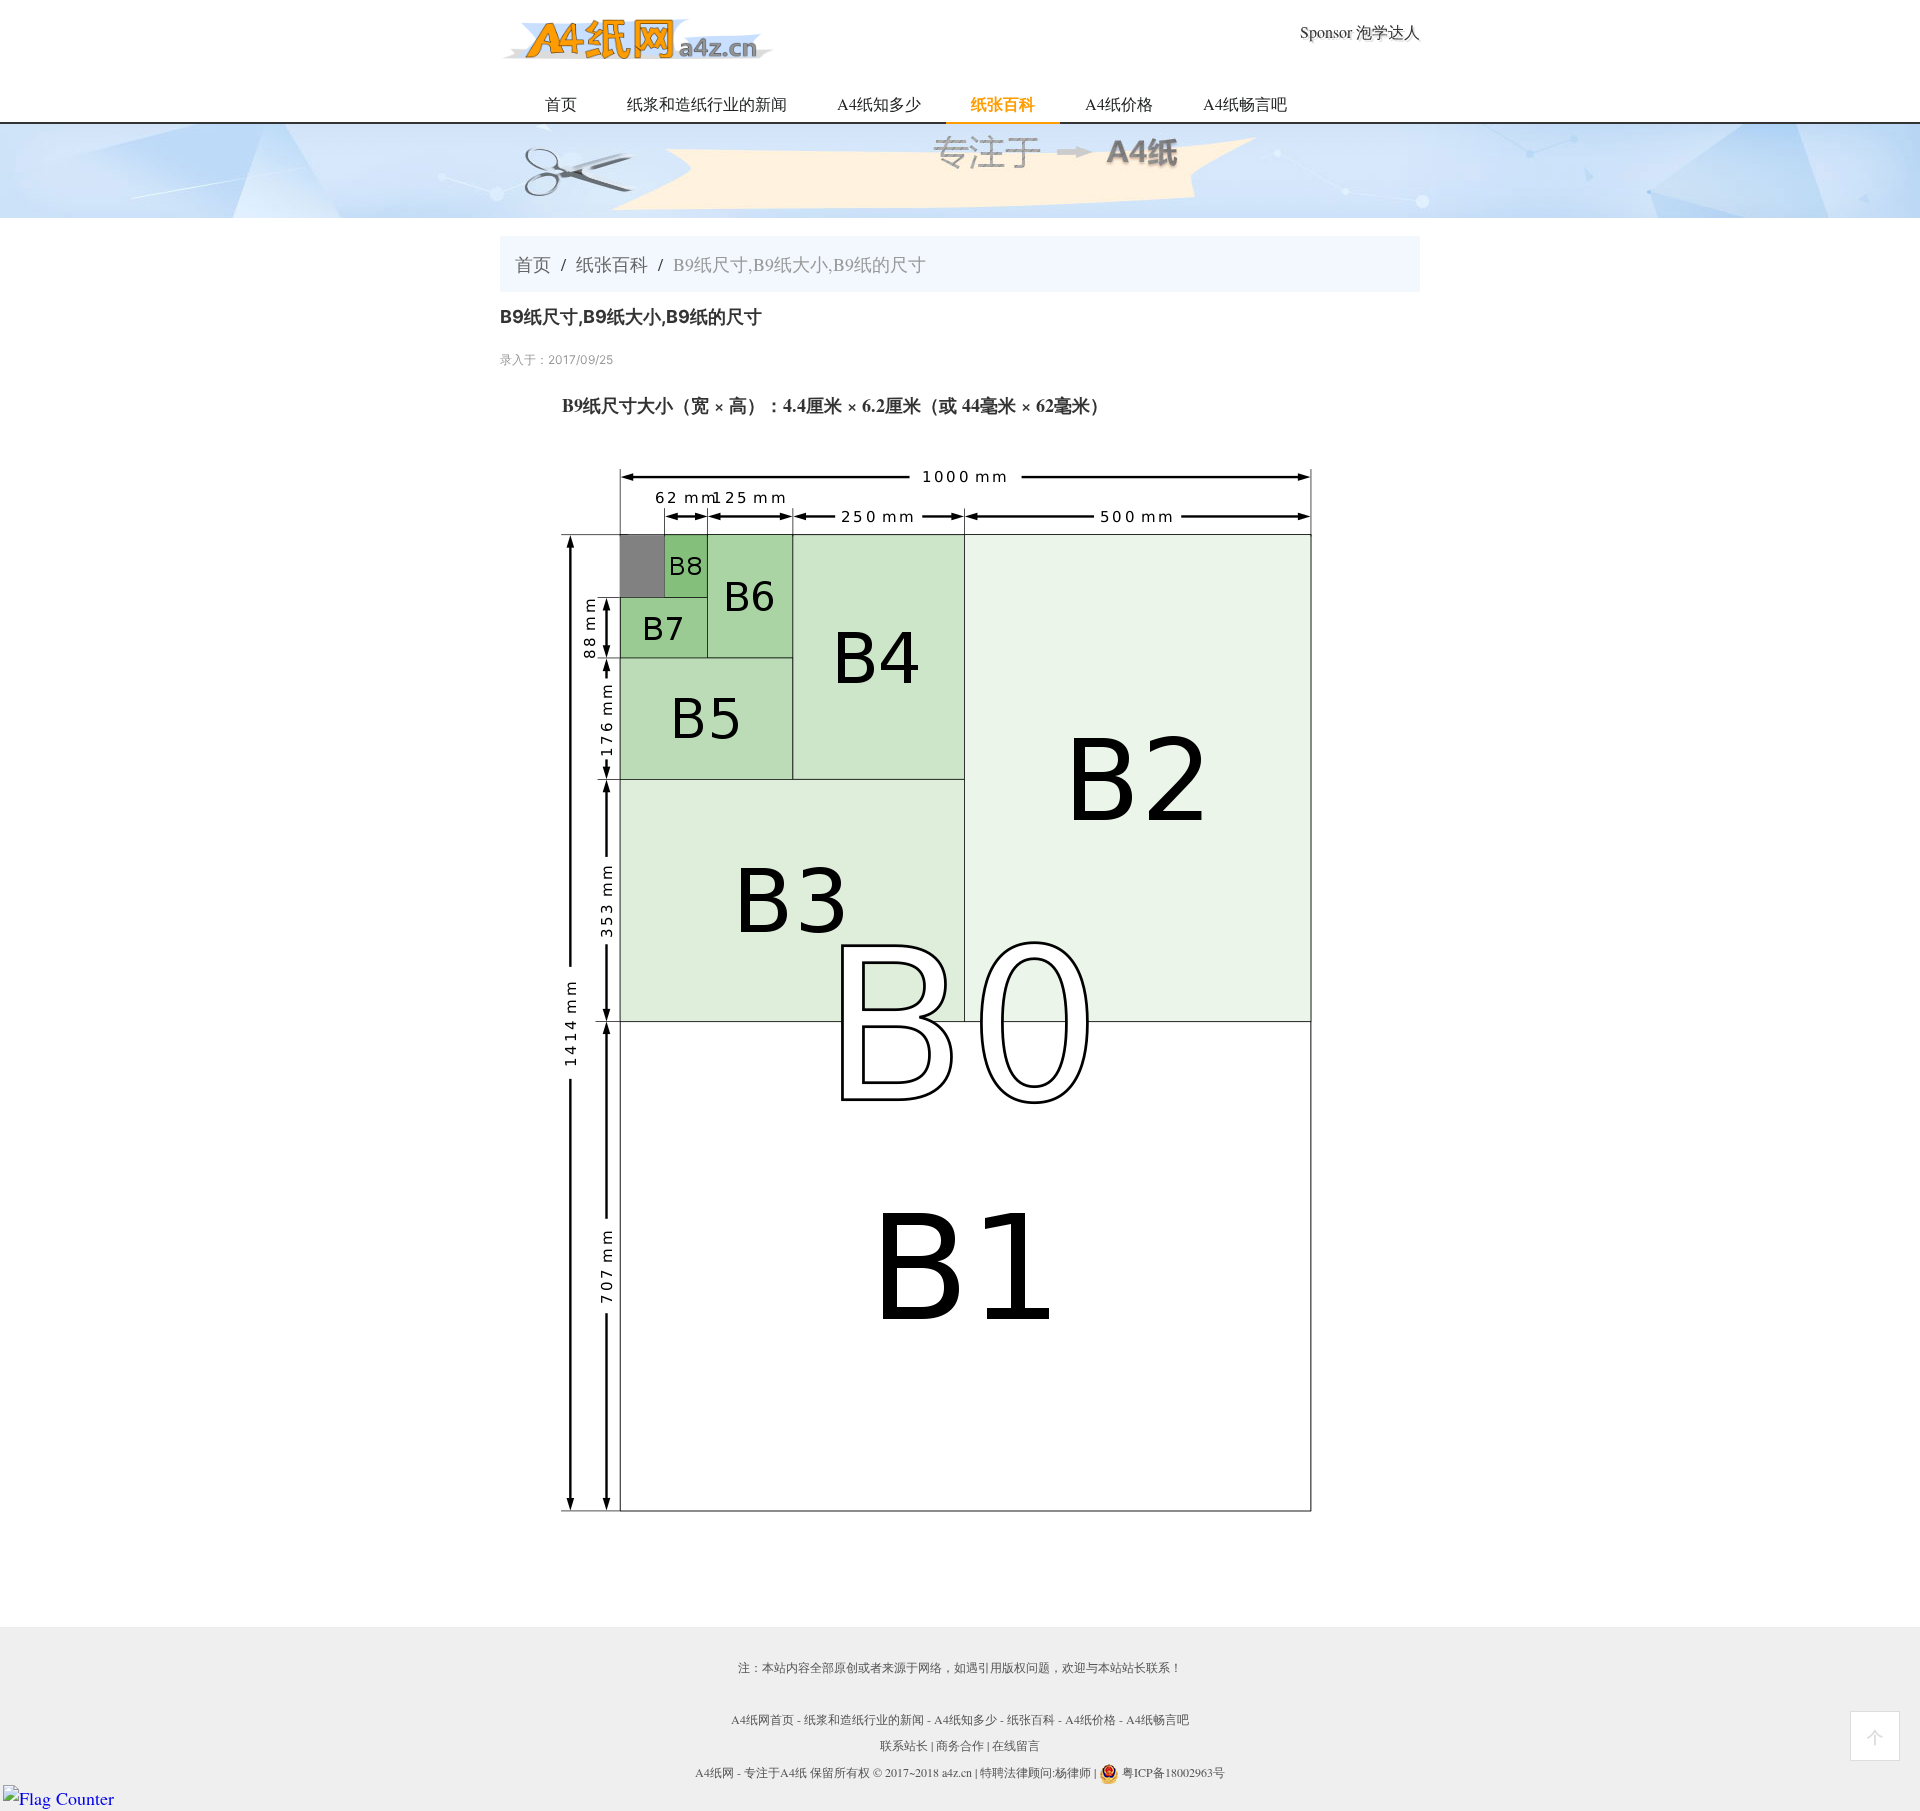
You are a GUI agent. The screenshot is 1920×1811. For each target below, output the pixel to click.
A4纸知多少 (879, 103)
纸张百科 (1003, 103)
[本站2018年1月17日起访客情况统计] (58, 1798)
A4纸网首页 (762, 1719)
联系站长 (904, 1745)
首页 (561, 103)
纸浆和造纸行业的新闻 (707, 103)
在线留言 (1016, 1745)
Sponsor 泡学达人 (1360, 31)
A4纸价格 (1119, 103)
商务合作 (960, 1745)
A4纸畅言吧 (1245, 103)
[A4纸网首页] (638, 52)
